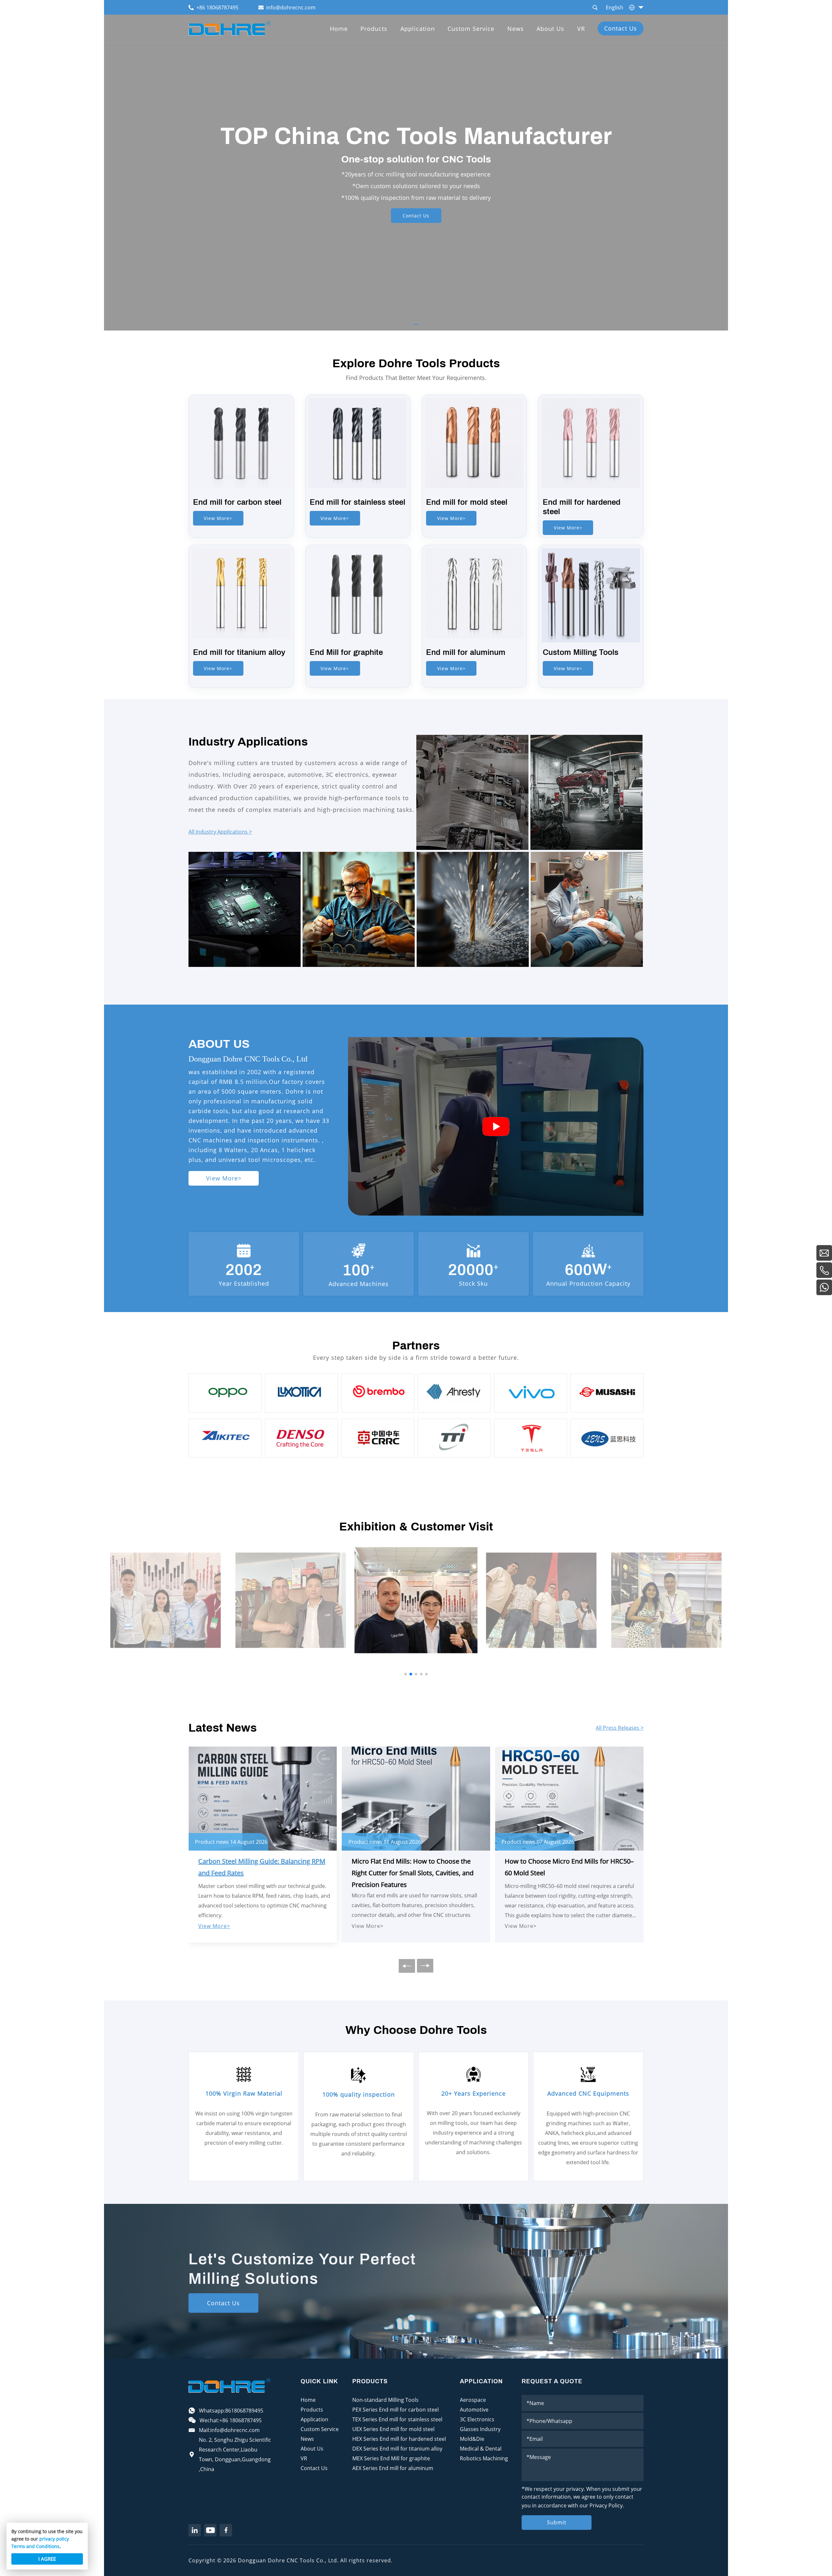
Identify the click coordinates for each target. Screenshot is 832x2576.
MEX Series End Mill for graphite (391, 2458)
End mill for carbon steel (237, 502)
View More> (218, 518)
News (516, 29)
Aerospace (473, 2400)
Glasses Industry (480, 2429)
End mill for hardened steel (582, 507)
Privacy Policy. (607, 2505)
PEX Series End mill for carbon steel (396, 2410)
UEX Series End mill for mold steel (393, 2429)
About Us (550, 29)
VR (581, 29)
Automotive (474, 2410)
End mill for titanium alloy (239, 652)
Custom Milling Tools (581, 652)
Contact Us (621, 28)
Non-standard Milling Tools (385, 2400)
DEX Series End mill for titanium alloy (397, 2449)
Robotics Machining (484, 2458)
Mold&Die (472, 2439)
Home (339, 29)
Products (374, 29)
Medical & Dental (481, 2449)
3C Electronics (477, 2419)
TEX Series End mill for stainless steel (397, 2419)
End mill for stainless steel (357, 502)
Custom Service (471, 29)
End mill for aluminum (466, 652)
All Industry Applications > (220, 832)
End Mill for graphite (346, 652)
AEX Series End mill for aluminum (393, 2468)
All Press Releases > (620, 1728)
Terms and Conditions (35, 2546)
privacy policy (54, 2539)
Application (418, 29)
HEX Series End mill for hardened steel (399, 2439)
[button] (416, 324)
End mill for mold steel (467, 502)
